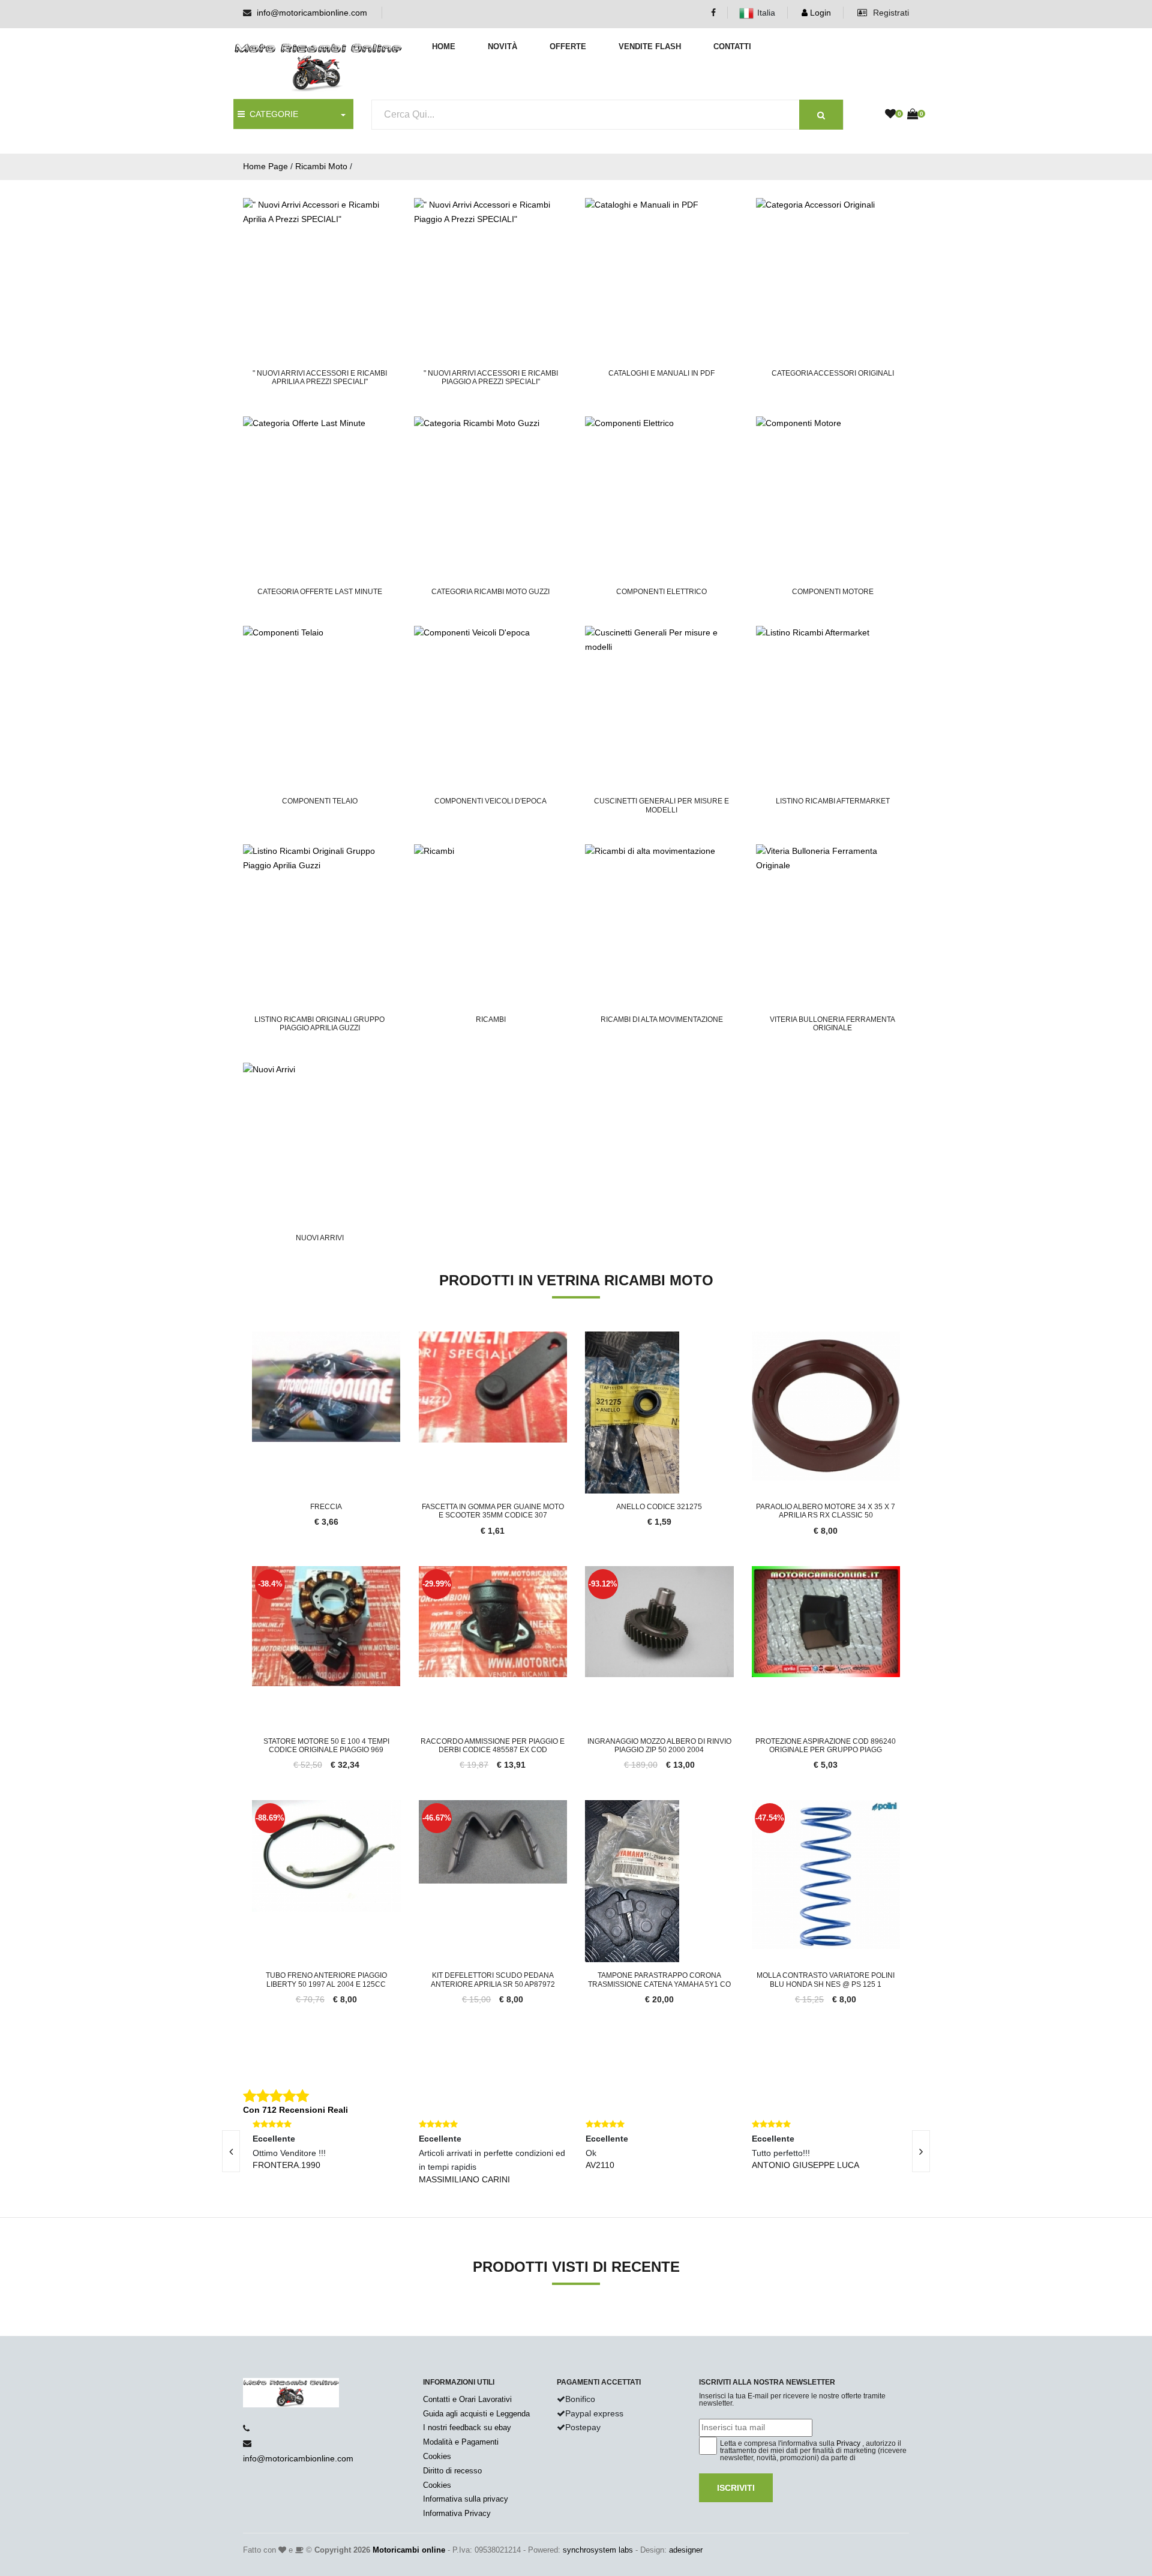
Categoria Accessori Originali (833, 373)
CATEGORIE (271, 114)
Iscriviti (736, 2488)
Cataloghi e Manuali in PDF (661, 373)
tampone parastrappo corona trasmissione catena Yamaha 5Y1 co (659, 1980)
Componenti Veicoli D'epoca (490, 801)
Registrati (890, 13)
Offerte (568, 47)
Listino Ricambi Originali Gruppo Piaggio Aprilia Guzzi (319, 1024)
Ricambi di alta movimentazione (662, 1019)
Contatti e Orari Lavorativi (467, 2399)
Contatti (732, 47)
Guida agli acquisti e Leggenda (476, 2414)
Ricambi (491, 1019)
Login (819, 13)
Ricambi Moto (321, 166)
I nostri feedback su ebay (467, 2427)
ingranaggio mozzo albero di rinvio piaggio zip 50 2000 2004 (659, 1746)
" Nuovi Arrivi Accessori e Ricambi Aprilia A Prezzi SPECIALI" (320, 377)
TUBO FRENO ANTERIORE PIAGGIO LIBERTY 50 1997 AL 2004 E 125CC (326, 1980)
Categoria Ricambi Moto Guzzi (490, 592)
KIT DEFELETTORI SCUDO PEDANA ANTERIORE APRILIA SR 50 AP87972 (493, 1980)
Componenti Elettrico (661, 592)
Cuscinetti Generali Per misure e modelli (661, 805)
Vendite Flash (650, 47)
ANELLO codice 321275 (659, 1507)
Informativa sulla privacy (466, 2499)
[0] (890, 115)
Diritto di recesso (452, 2471)
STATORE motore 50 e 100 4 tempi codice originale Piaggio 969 (326, 1746)
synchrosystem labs (598, 2550)
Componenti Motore (833, 592)
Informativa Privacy (457, 2513)
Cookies (437, 2456)
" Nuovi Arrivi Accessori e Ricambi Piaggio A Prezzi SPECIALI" (491, 377)
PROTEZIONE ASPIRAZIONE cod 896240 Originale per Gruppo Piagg (826, 1746)
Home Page (265, 166)
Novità (502, 47)
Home (444, 47)
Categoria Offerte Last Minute (320, 592)
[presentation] (231, 2151)
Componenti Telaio (320, 801)
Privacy (848, 2443)
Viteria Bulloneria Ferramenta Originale (832, 1024)
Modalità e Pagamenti (461, 2442)
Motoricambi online (409, 2550)
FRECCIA (326, 1507)
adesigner (686, 2550)
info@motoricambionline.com (312, 13)
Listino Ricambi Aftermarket (833, 801)
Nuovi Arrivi (320, 1238)
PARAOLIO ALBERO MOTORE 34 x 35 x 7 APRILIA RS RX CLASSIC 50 (826, 1511)
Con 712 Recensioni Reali (295, 2110)
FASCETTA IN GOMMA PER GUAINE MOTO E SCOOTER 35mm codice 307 (493, 1511)
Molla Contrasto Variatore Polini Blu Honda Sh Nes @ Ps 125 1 (826, 1980)
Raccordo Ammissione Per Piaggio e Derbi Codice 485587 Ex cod (493, 1746)
